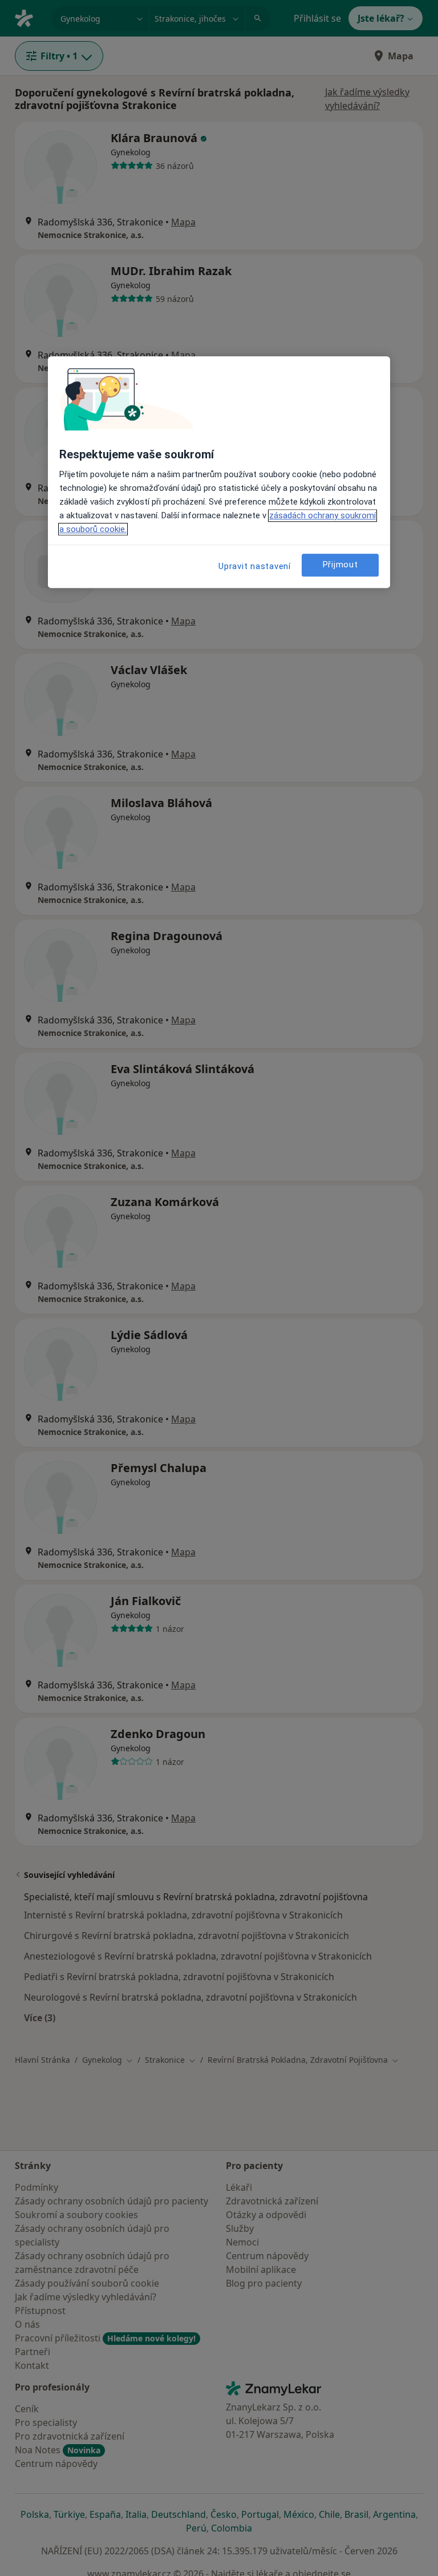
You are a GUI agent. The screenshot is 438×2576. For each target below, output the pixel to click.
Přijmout (340, 565)
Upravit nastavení (255, 566)
